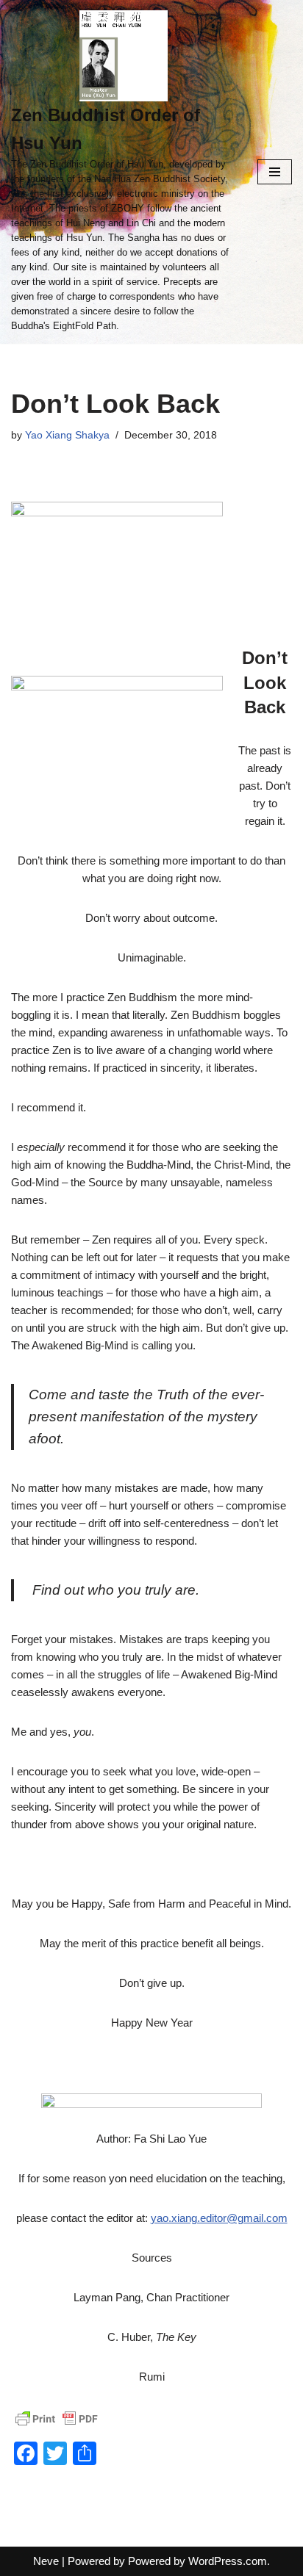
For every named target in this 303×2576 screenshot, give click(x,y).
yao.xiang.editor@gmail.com (219, 2218)
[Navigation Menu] (275, 172)
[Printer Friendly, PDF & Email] (57, 2419)
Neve (46, 2561)
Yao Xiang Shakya (67, 435)
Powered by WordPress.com (197, 2561)
